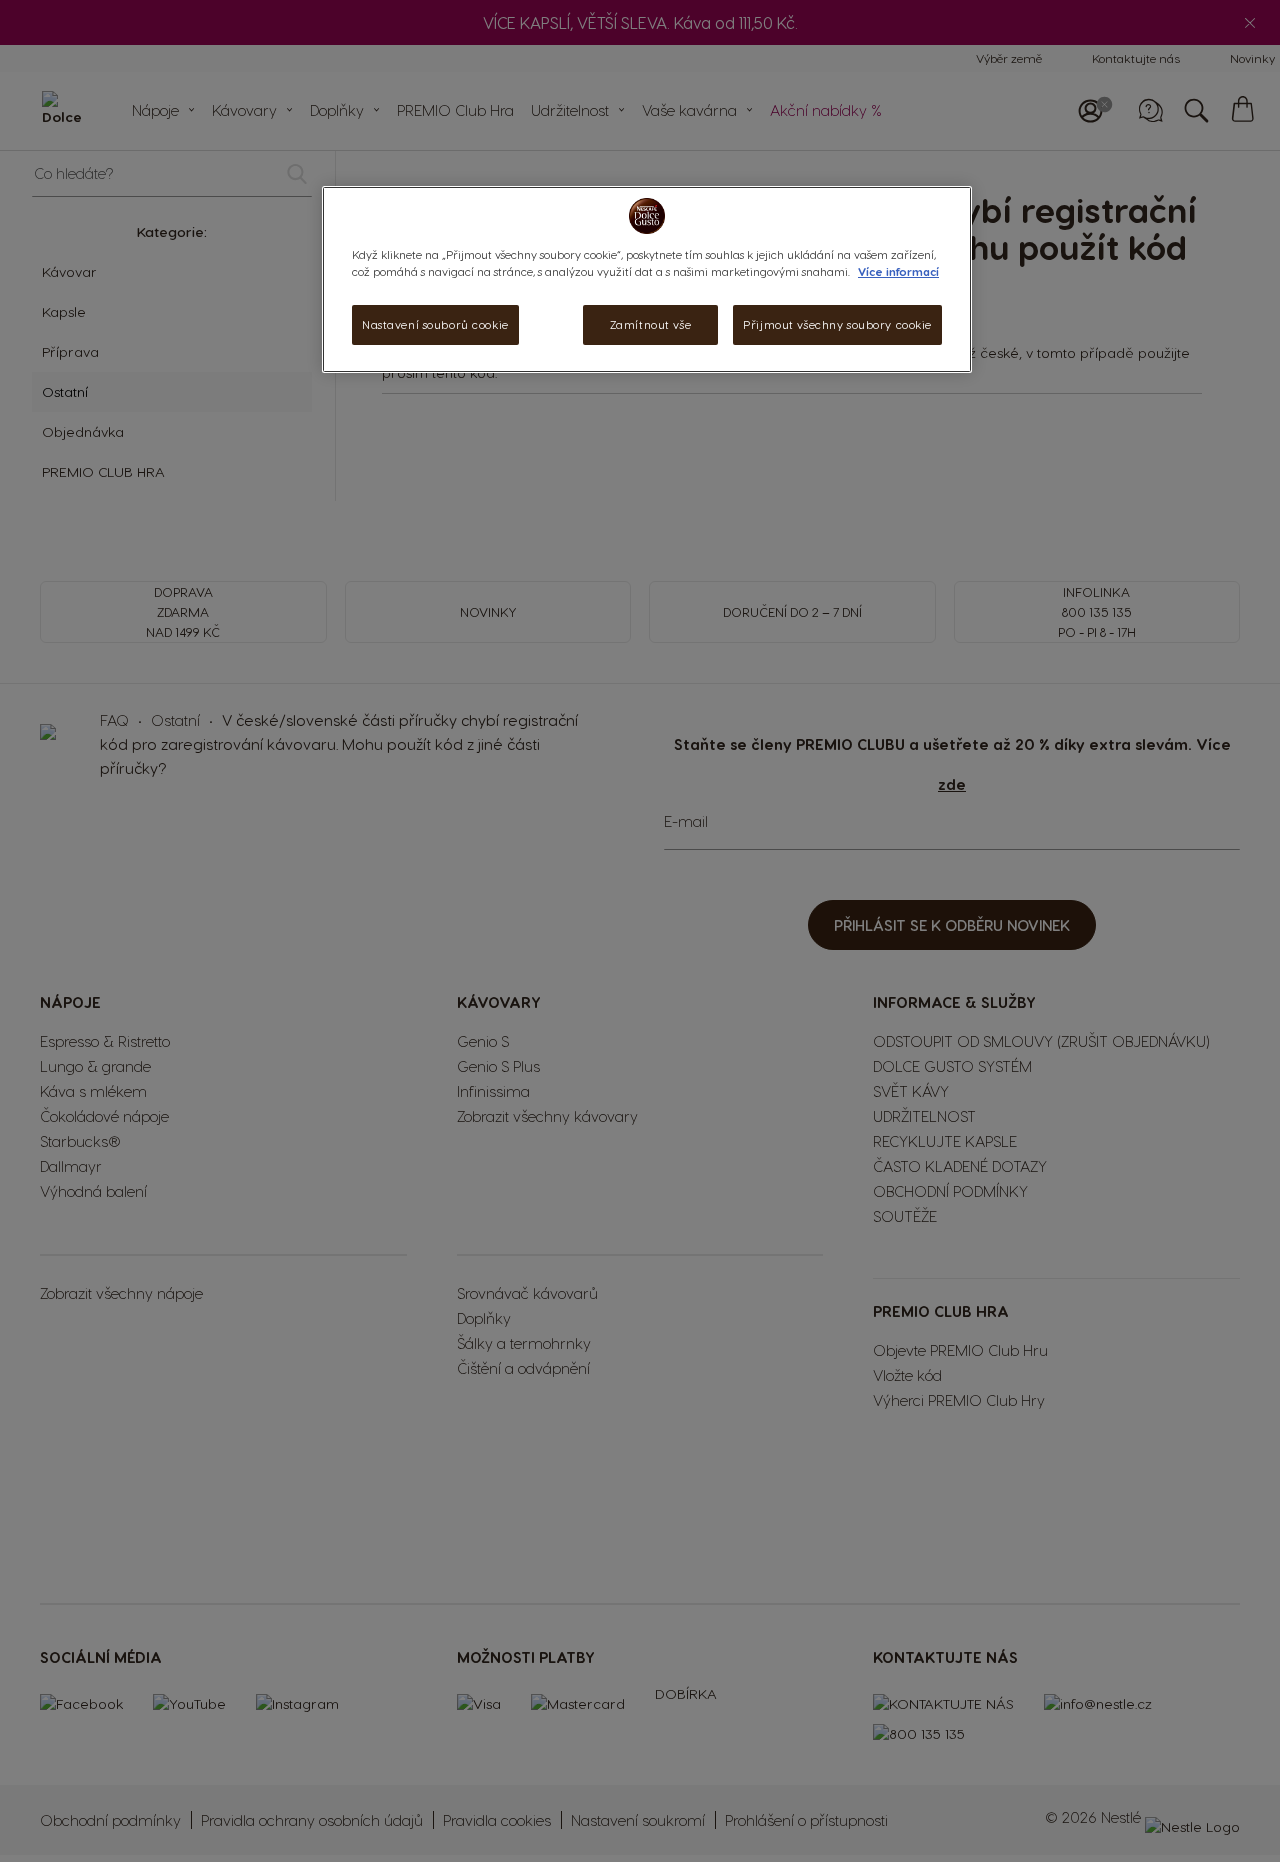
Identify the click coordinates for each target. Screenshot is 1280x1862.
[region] (647, 279)
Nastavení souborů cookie (435, 324)
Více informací (898, 271)
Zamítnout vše (650, 324)
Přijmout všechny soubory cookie (837, 324)
